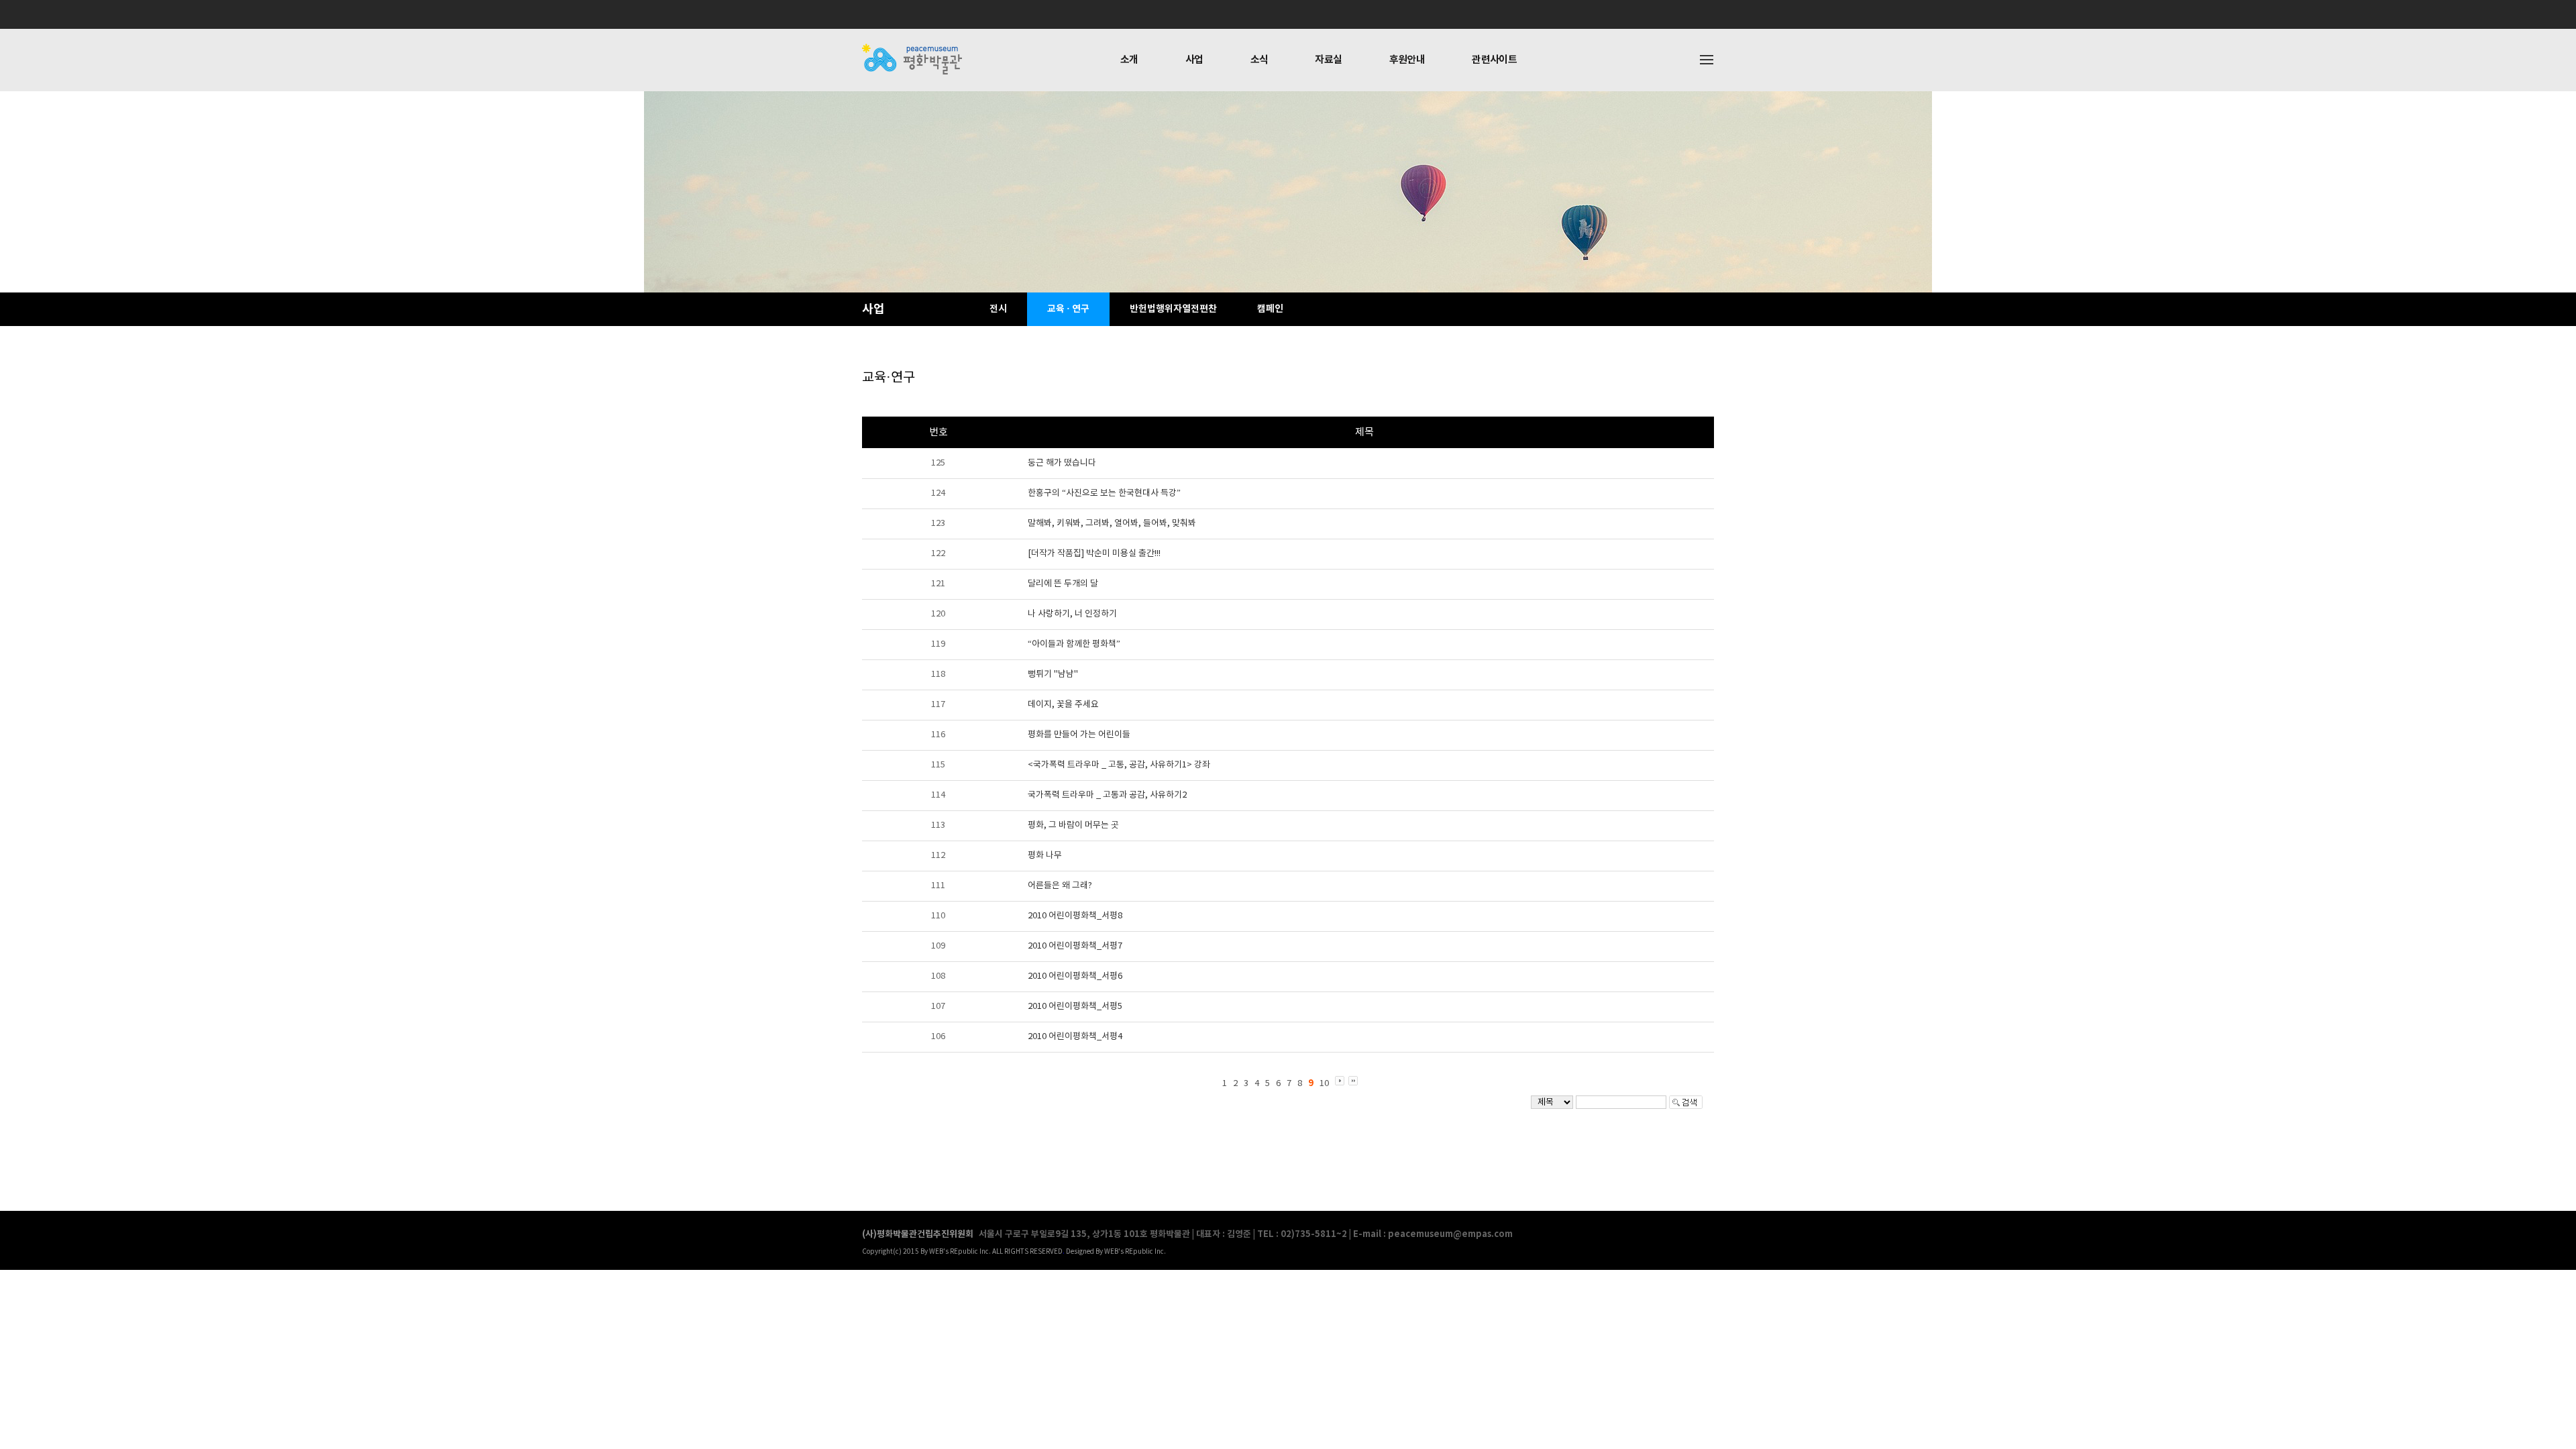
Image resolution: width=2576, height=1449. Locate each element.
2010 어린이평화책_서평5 (1075, 1007)
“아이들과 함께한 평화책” (1074, 644)
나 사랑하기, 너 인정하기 (1072, 614)
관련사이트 (1494, 60)
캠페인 (1270, 309)
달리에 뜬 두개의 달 (1063, 584)
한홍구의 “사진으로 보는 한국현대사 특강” (1104, 493)
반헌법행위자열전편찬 (1173, 309)
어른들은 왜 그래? (1060, 886)
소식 (1259, 60)
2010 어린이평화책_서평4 (1075, 1037)
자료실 (1328, 60)
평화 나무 (1045, 856)
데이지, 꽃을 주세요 (1063, 705)
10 (1324, 1084)
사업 (1194, 60)
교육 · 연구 (1068, 309)
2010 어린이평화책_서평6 (1075, 976)
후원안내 (1407, 60)
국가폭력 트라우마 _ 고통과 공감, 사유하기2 (1107, 795)
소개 (1129, 60)
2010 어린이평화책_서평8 (1075, 916)
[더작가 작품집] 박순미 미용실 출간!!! (1094, 554)
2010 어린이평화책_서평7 (1075, 946)
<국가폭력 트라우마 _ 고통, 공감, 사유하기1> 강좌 (1119, 765)
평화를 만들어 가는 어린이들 (1079, 735)
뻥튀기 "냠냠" (1053, 675)
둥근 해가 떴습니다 (1062, 463)
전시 (998, 309)
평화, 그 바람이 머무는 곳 (1073, 825)
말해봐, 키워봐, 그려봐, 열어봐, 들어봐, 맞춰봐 (1112, 524)
